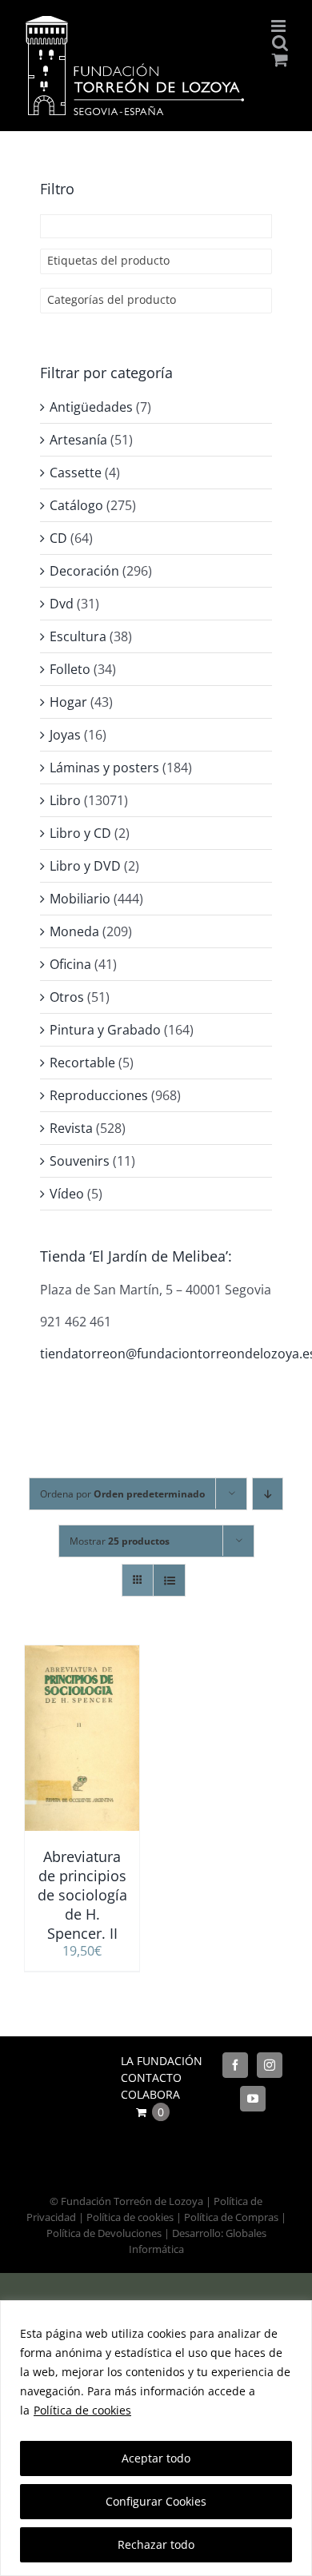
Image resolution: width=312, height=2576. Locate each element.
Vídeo (67, 1194)
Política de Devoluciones (104, 2233)
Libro (65, 800)
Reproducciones (99, 1095)
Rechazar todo (156, 2544)
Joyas (65, 735)
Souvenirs (80, 1161)
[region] (156, 2438)
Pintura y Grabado (105, 1030)
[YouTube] (253, 2099)
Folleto (70, 669)
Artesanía (78, 440)
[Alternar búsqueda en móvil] (280, 43)
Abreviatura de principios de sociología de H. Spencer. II (82, 1895)
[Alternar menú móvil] (280, 26)
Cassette (76, 473)
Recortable (82, 1063)
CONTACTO (151, 2078)
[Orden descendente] (268, 1494)
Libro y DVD (85, 866)
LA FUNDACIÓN (162, 2061)
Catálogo (76, 505)
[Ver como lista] (169, 1580)
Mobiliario (80, 899)
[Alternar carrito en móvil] (280, 60)
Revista (71, 1128)
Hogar (68, 702)
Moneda (74, 931)
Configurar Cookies (156, 2501)
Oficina (70, 964)
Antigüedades (91, 407)
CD (58, 538)
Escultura (78, 636)
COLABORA (150, 2094)
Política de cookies (82, 2410)
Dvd (62, 604)
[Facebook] (235, 2065)
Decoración (84, 571)
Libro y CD (80, 833)
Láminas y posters (104, 768)
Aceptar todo (156, 2458)
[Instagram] (270, 2065)
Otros (67, 997)
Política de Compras (231, 2217)
